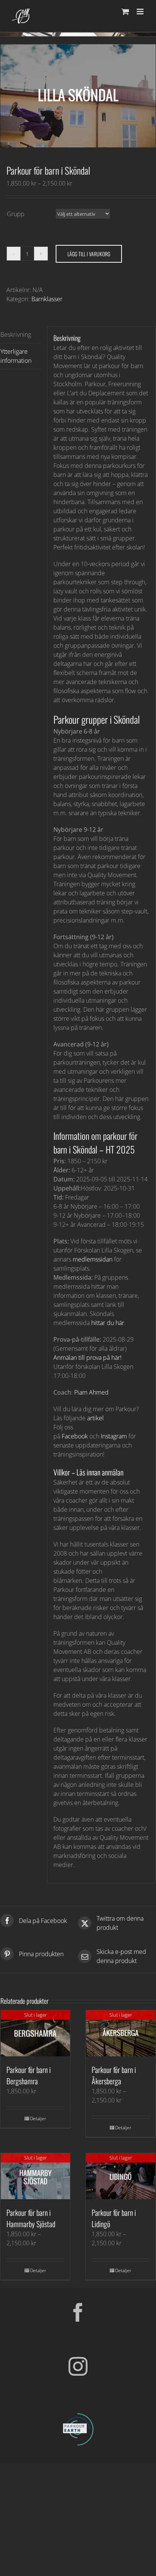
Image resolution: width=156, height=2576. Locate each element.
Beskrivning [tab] (16, 334)
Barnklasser (47, 299)
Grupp (16, 214)
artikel (95, 1418)
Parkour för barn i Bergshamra (29, 2075)
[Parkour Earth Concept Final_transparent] (78, 2413)
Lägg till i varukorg (89, 254)
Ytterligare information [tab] (16, 356)
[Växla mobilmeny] (141, 12)
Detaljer (38, 2119)
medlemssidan (93, 1259)
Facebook (75, 1436)
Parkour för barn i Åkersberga (114, 2075)
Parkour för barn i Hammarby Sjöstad (31, 2218)
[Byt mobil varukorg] (125, 12)
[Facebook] (78, 2312)
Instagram (114, 1436)
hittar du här (108, 1323)
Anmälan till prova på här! (87, 1358)
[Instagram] (78, 2366)
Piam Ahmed (91, 1392)
